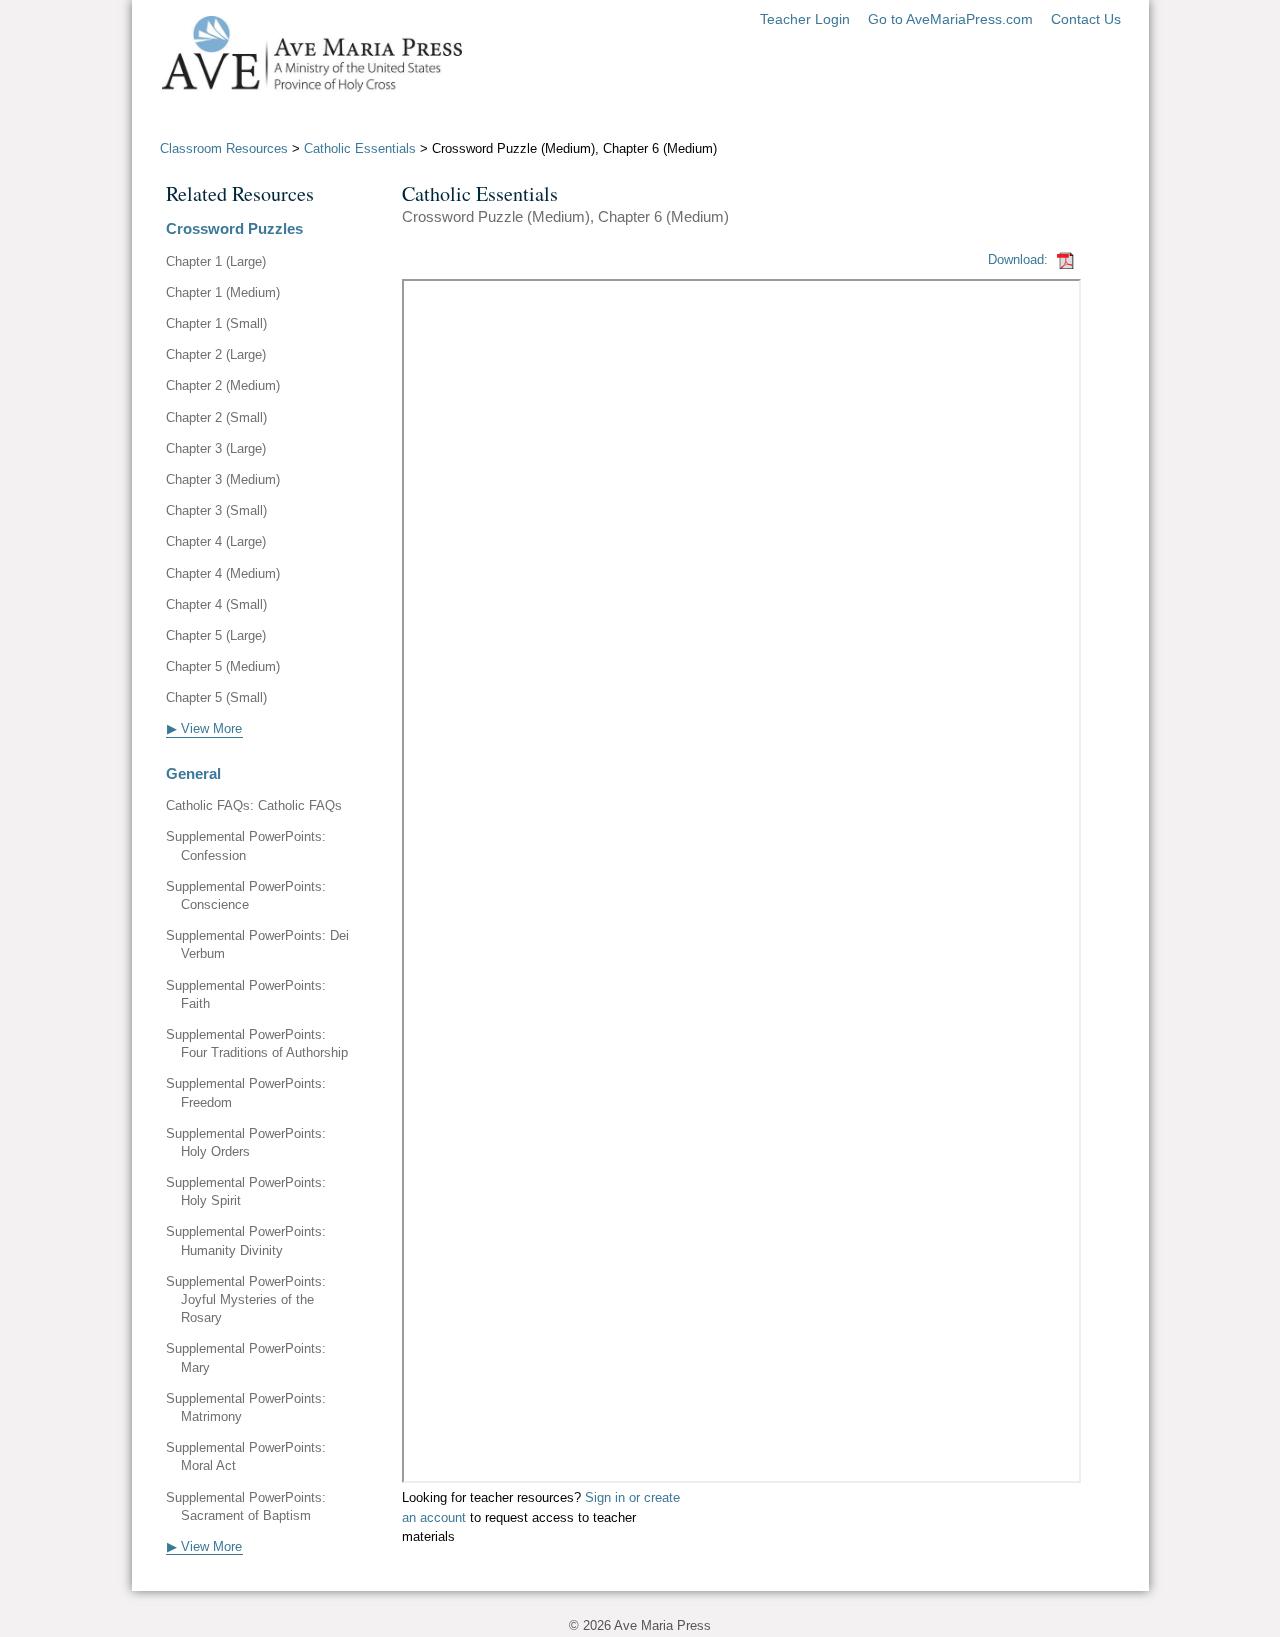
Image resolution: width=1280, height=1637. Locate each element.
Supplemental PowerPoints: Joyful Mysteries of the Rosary (246, 1299)
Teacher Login (805, 19)
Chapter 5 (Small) (216, 697)
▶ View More (204, 729)
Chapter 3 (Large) (216, 448)
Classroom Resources (224, 148)
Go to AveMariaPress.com (950, 19)
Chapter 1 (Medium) (223, 292)
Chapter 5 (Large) (216, 635)
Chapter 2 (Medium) (223, 385)
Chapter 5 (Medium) (223, 666)
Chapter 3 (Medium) (223, 479)
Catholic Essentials (360, 148)
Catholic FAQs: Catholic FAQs (254, 805)
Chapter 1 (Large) (216, 261)
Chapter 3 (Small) (216, 510)
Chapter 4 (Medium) (223, 573)
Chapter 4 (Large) (216, 541)
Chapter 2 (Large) (216, 354)
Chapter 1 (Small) (216, 323)
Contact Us (1086, 19)
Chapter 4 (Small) (216, 604)
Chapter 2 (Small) (216, 417)
